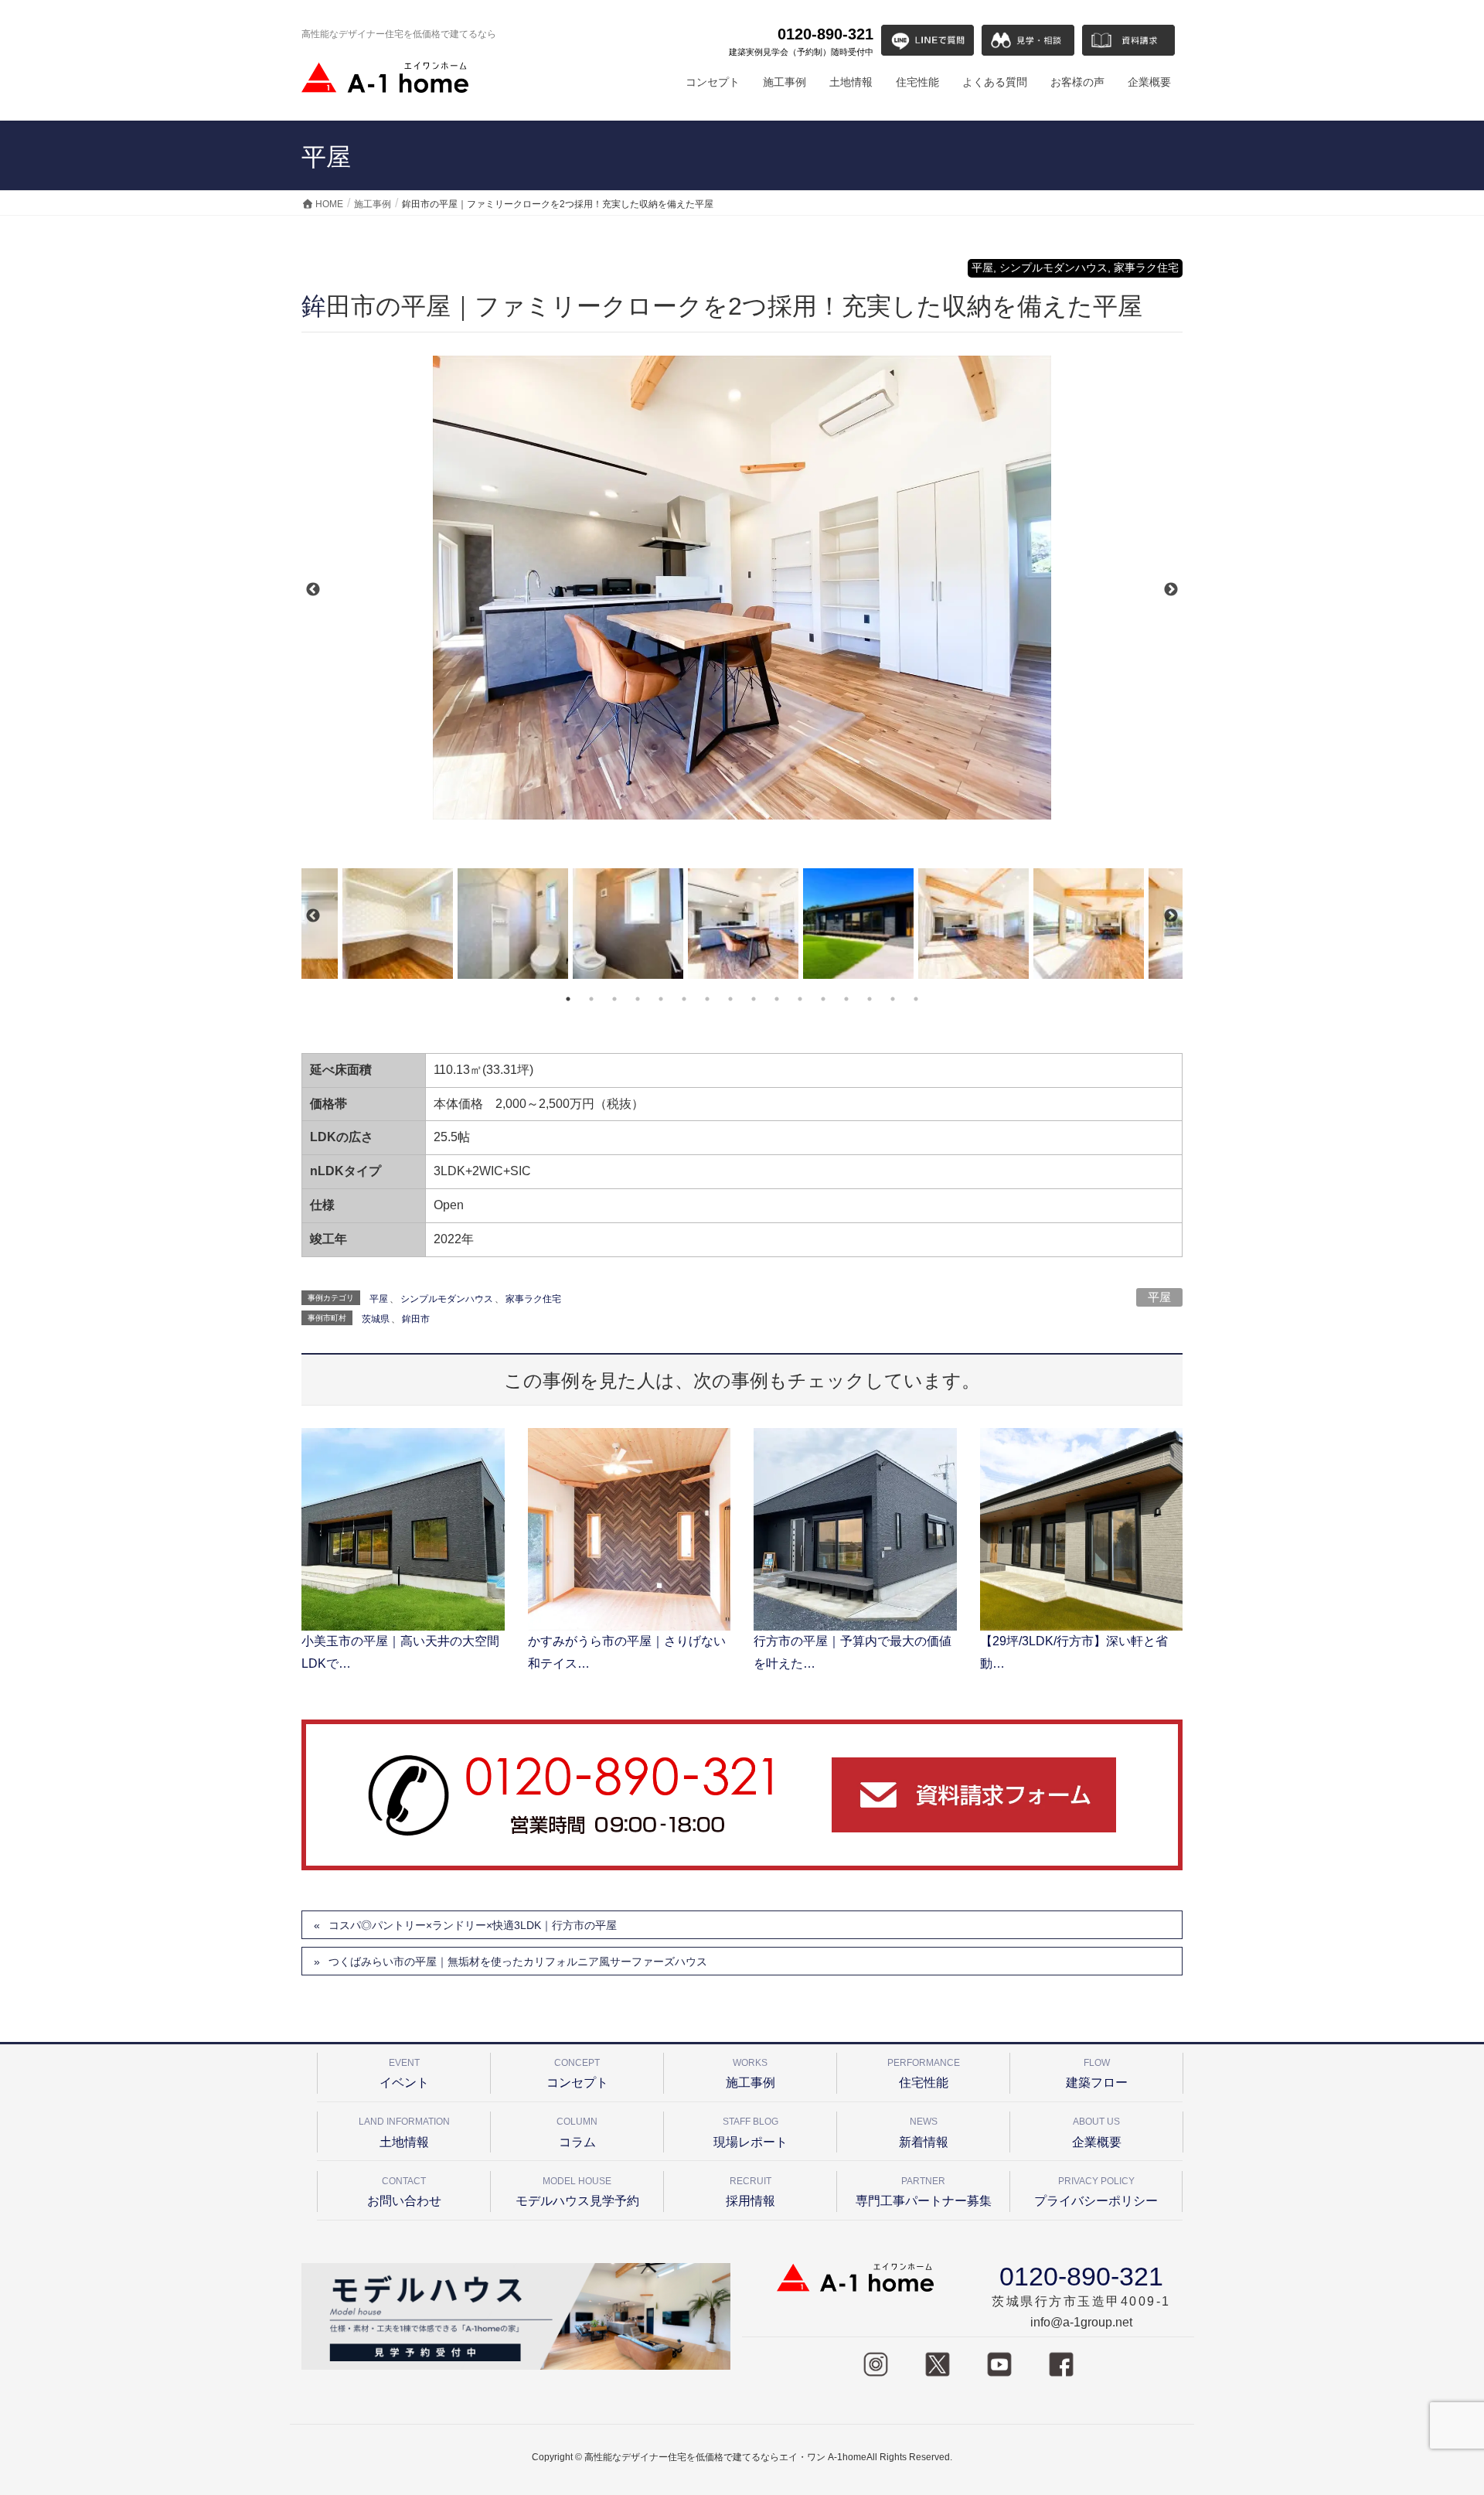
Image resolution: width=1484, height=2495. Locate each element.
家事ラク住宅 (533, 1299)
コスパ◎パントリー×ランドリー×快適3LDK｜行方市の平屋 (473, 1925)
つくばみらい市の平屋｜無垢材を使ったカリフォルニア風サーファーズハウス (518, 1962)
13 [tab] (846, 999)
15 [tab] (893, 999)
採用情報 (751, 2192)
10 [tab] (777, 999)
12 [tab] (823, 999)
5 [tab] (661, 999)
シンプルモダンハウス (447, 1299)
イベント (404, 2073)
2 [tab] (591, 999)
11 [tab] (800, 999)
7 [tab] (707, 999)
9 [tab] (754, 999)
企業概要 (1097, 2132)
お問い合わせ (404, 2192)
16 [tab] (916, 999)
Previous (313, 590)
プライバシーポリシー (1096, 2192)
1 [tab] (568, 999)
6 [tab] (684, 999)
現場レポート (751, 2132)
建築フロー (1097, 2073)
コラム (577, 2132)
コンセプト (577, 2073)
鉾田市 (416, 1319)
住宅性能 (924, 2073)
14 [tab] (870, 999)
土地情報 (404, 2132)
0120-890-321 (801, 41)
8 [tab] (730, 999)
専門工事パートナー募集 (924, 2192)
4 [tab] (638, 999)
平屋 (1159, 1297)
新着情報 (924, 2132)
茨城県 (376, 1319)
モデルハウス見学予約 (577, 2192)
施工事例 (751, 2073)
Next (1171, 590)
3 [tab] (614, 999)
